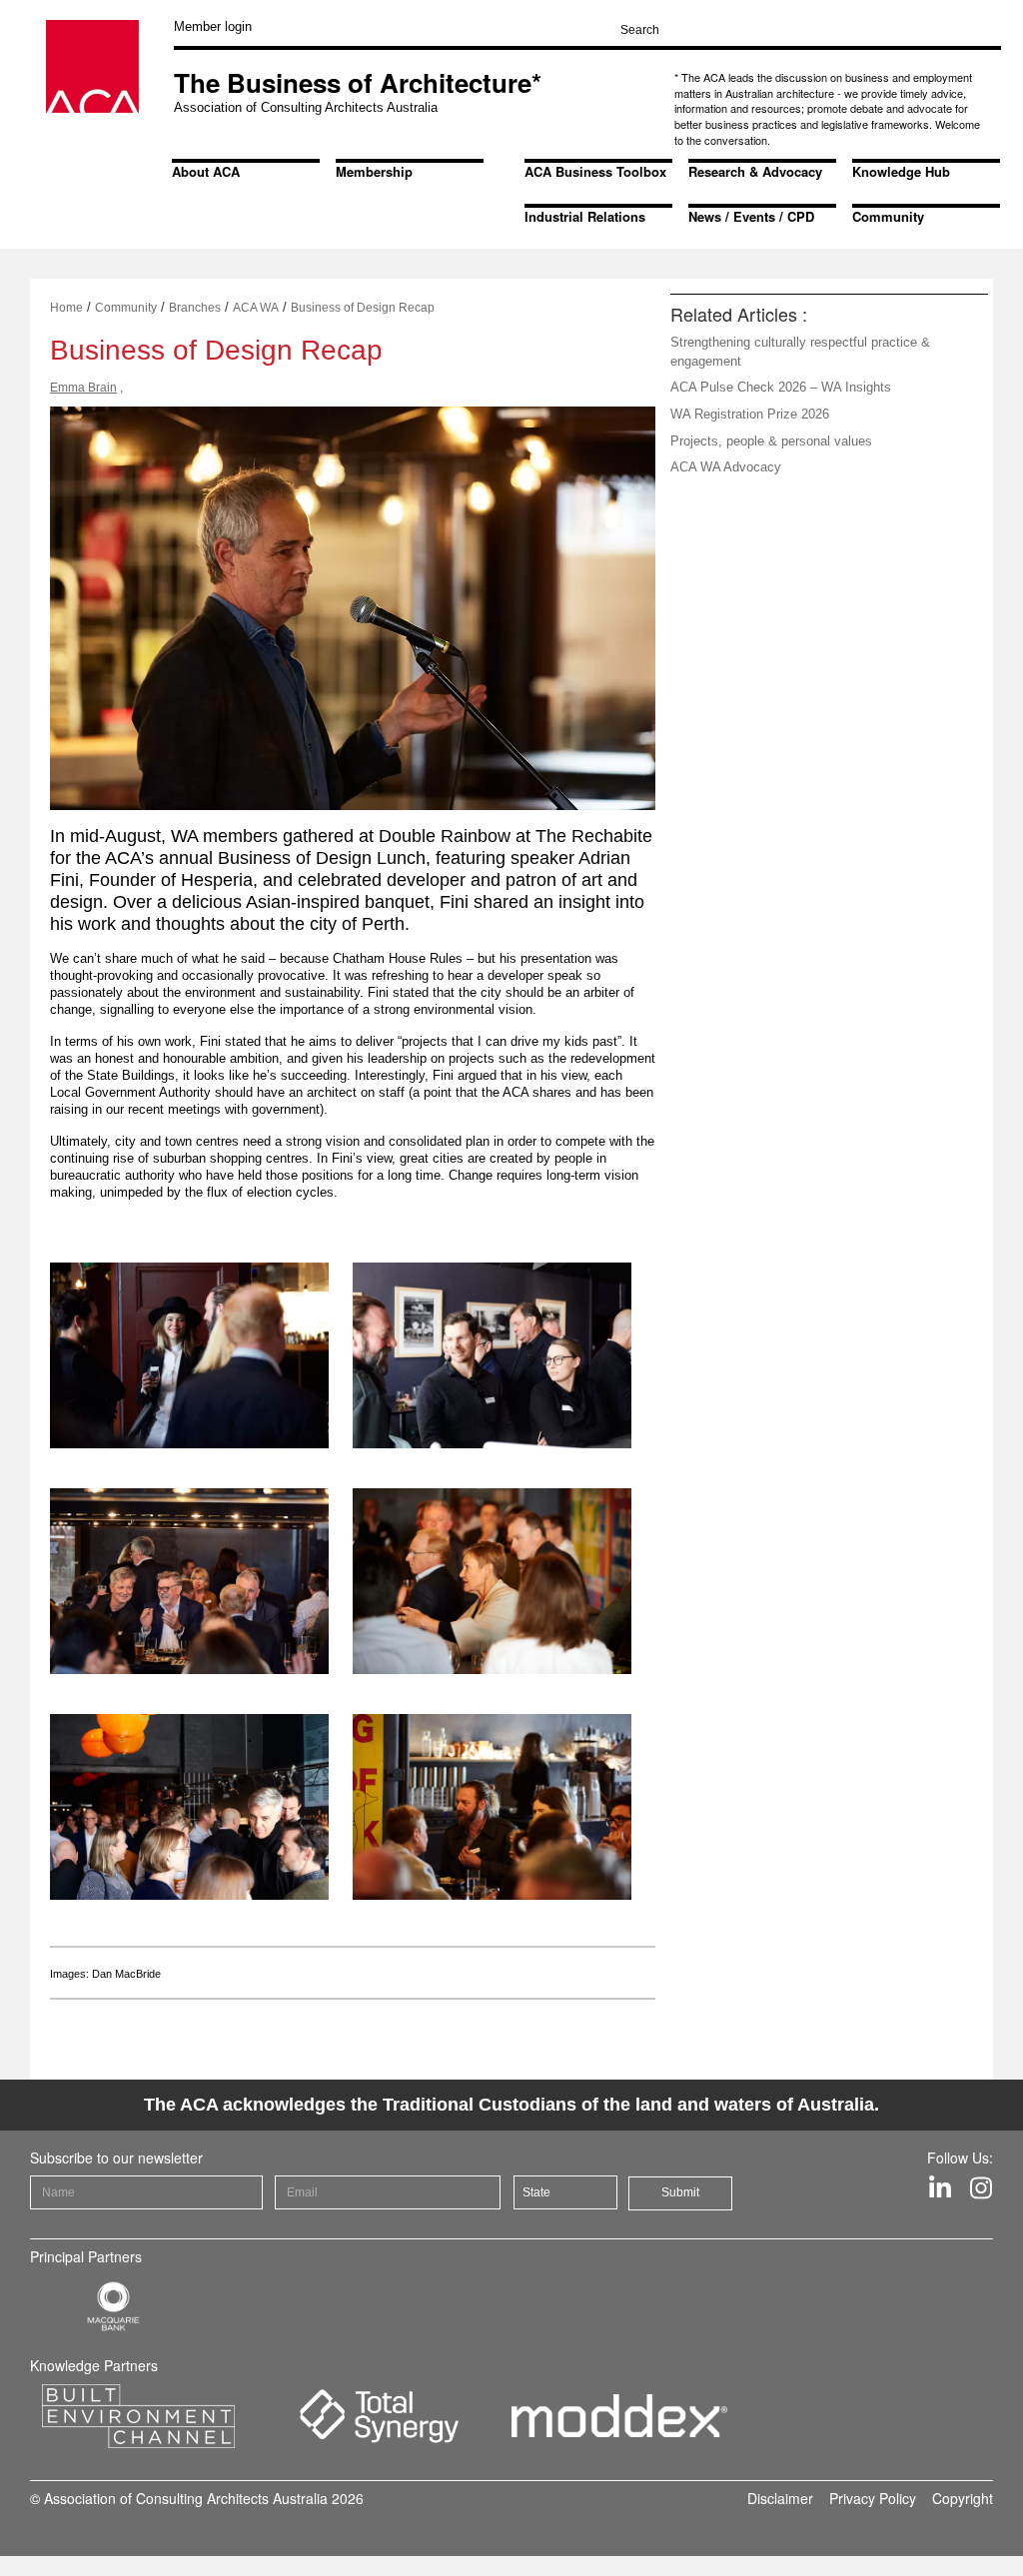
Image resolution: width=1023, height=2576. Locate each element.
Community (888, 216)
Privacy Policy (873, 2498)
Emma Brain (83, 388)
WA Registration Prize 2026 (750, 414)
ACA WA (256, 308)
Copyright (963, 2498)
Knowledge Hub (901, 171)
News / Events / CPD (751, 216)
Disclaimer (780, 2498)
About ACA (206, 171)
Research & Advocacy (755, 171)
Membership (374, 171)
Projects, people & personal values (771, 441)
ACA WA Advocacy (726, 467)
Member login (213, 26)
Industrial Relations (585, 216)
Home (66, 308)
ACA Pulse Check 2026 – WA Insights (781, 387)
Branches (195, 308)
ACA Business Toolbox (595, 171)
